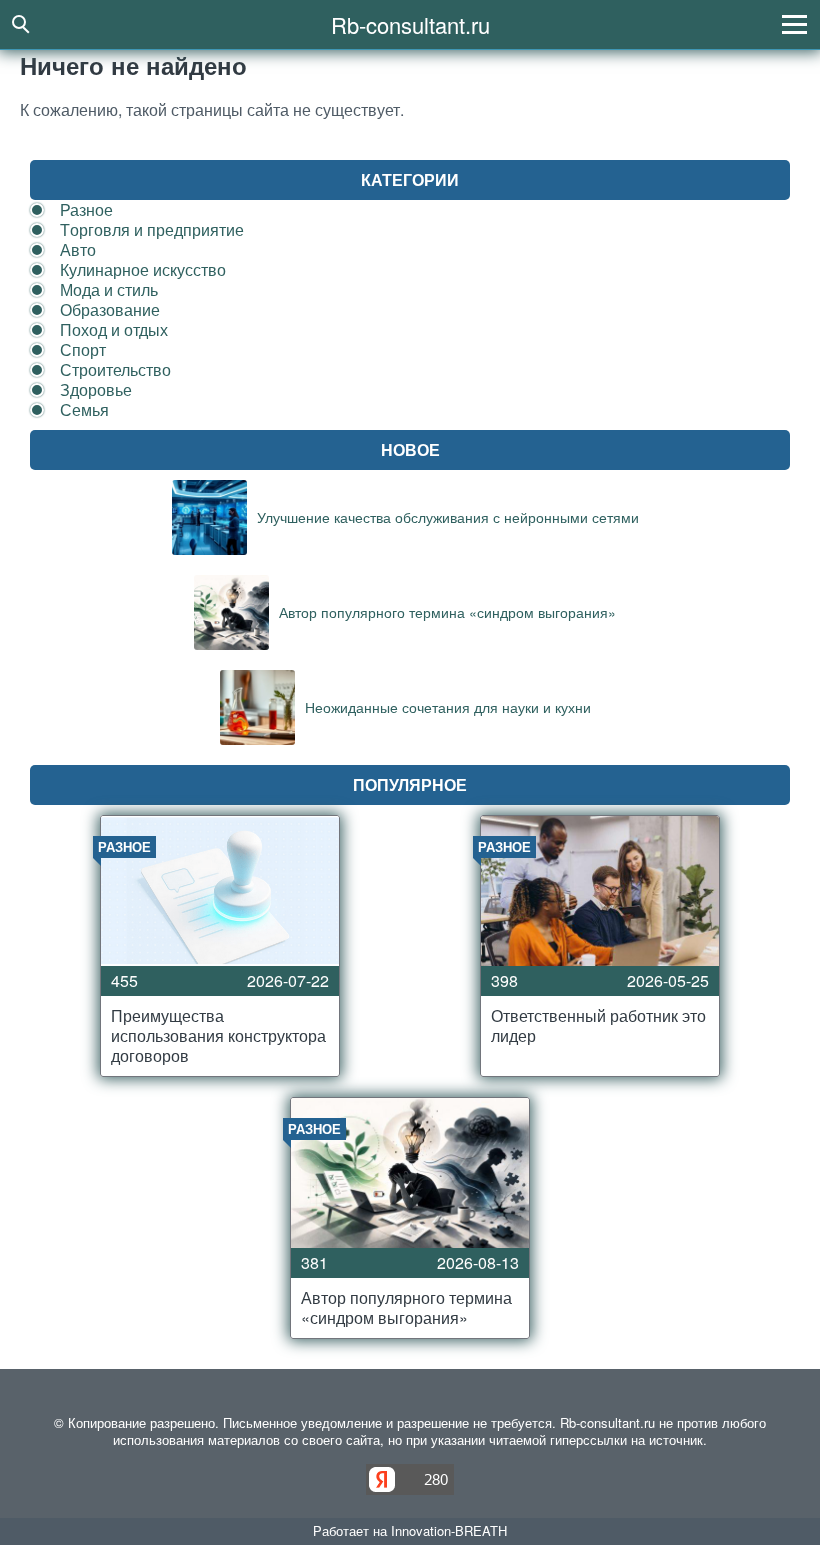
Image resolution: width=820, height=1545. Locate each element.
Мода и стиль (109, 289)
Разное (86, 209)
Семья (84, 409)
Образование (110, 309)
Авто (78, 249)
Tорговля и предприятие (152, 229)
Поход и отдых (114, 329)
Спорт (83, 349)
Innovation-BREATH (449, 1530)
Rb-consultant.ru (410, 24)
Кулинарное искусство (143, 269)
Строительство (115, 369)
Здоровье (96, 389)
